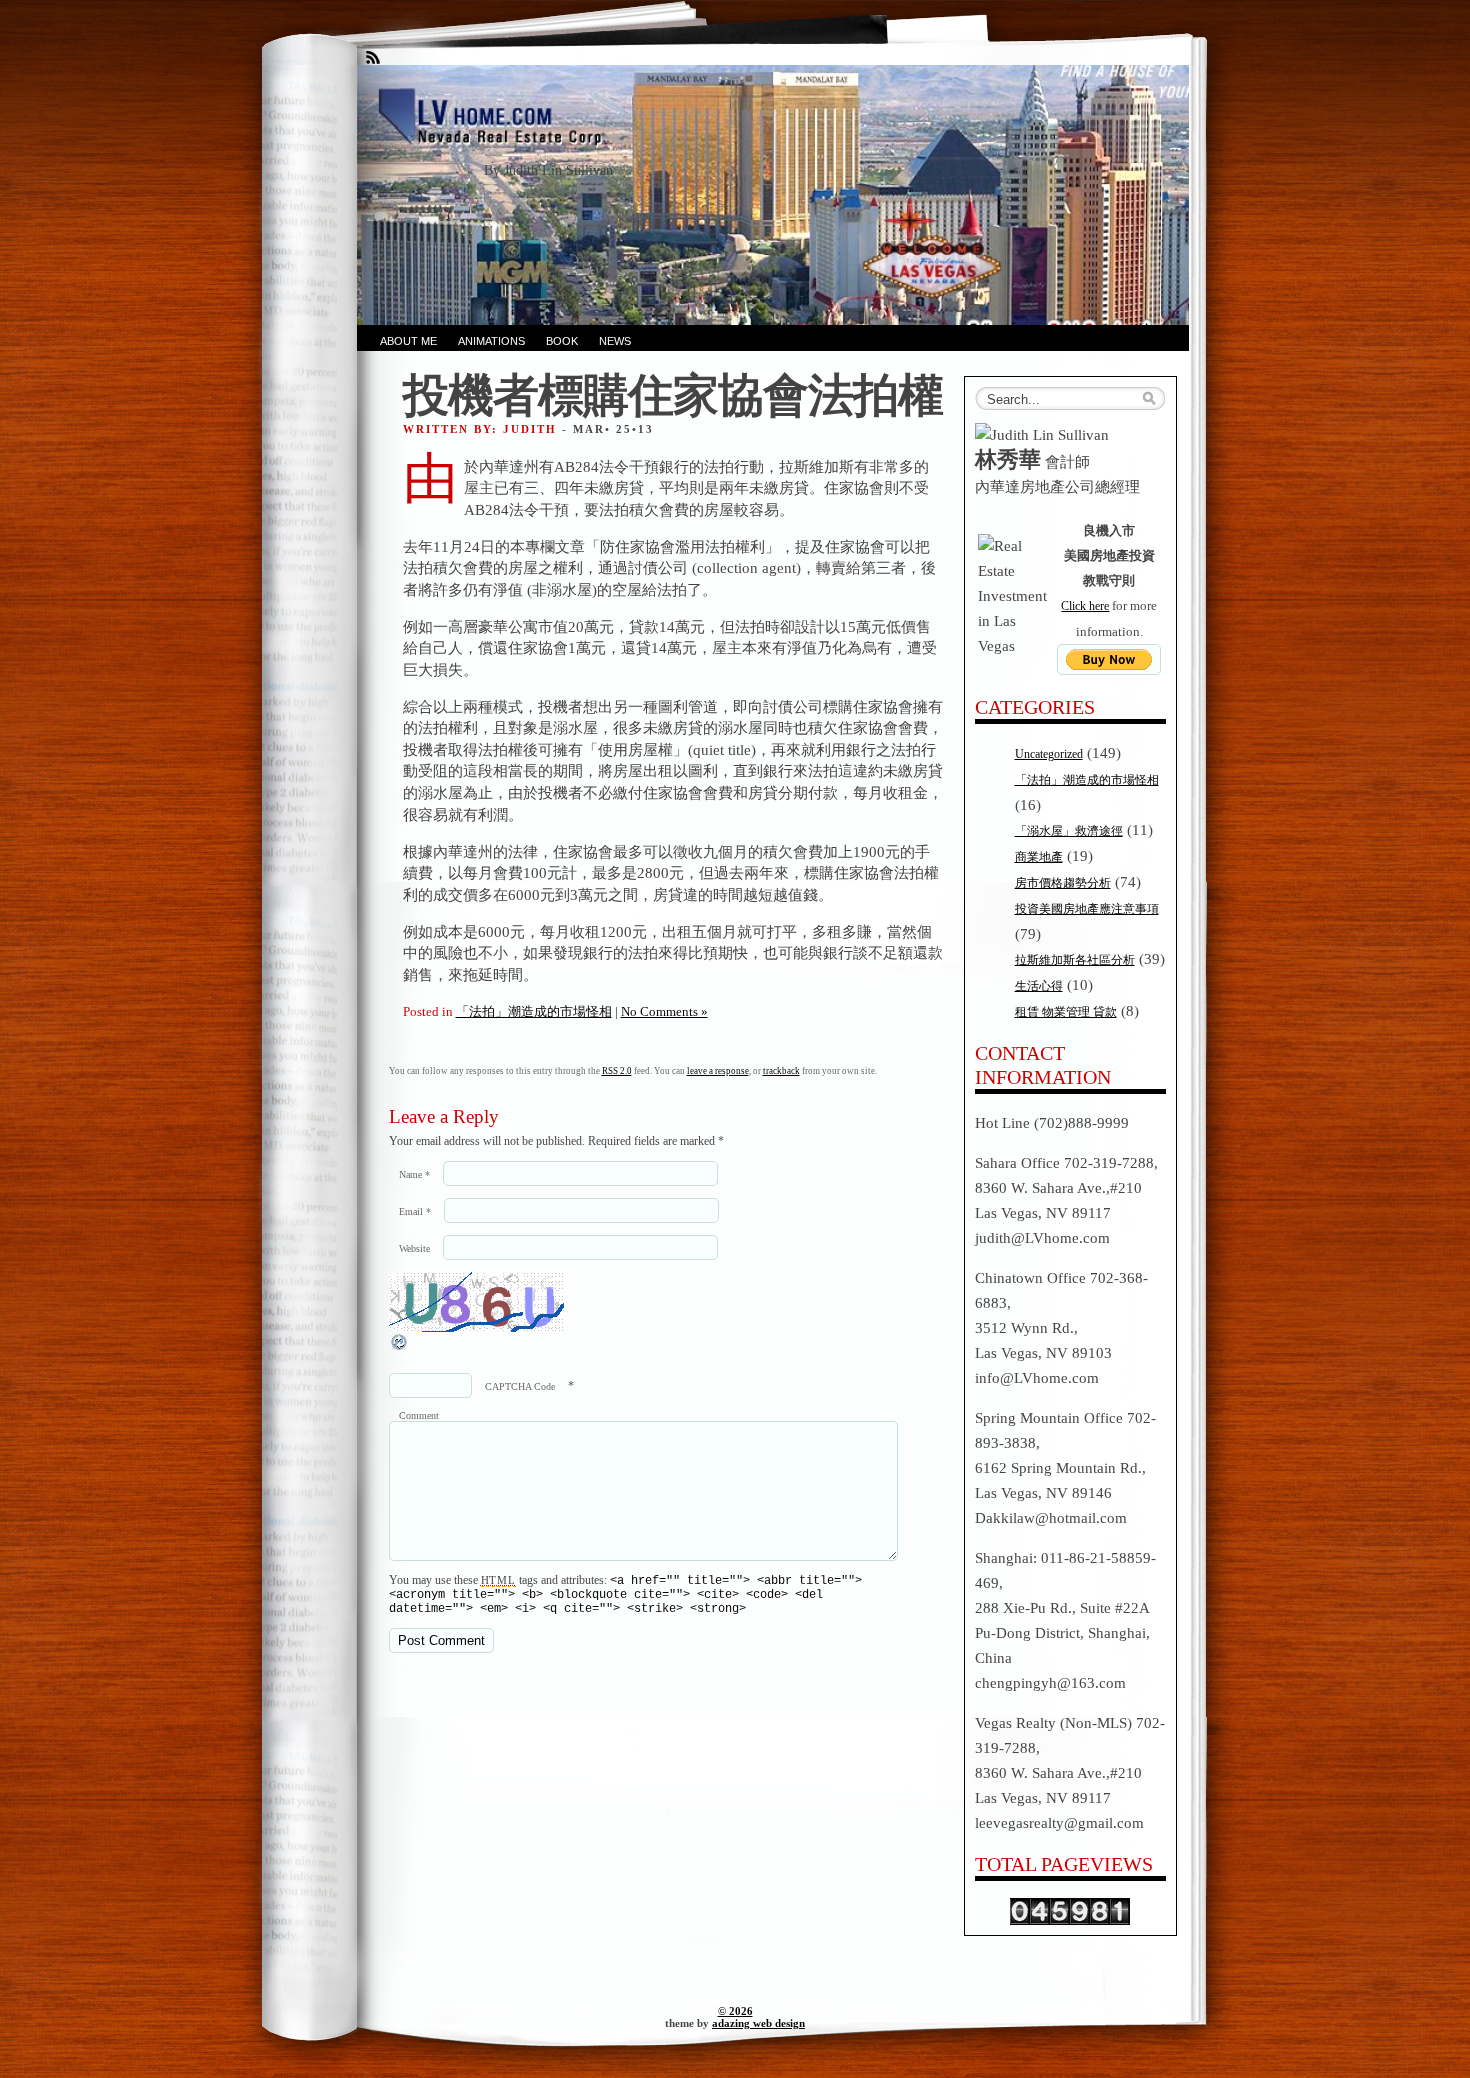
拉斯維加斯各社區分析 (1075, 960)
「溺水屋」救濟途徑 (1069, 831)
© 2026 (735, 2011)
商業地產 (1039, 857)
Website (414, 1248)
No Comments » (664, 1011)
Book (562, 341)
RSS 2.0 (617, 1071)
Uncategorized (1049, 754)
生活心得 (1039, 986)
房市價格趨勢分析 (1063, 883)
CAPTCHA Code (520, 1386)
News (615, 341)
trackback (781, 1071)
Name (414, 1174)
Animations (491, 341)
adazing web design (758, 2023)
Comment (419, 1415)
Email (415, 1211)
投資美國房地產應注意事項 (1087, 909)
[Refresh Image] (400, 1348)
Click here (1085, 606)
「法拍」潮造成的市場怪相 (534, 1011)
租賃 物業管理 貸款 (1066, 1012)
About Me (408, 341)
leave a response (718, 1071)
